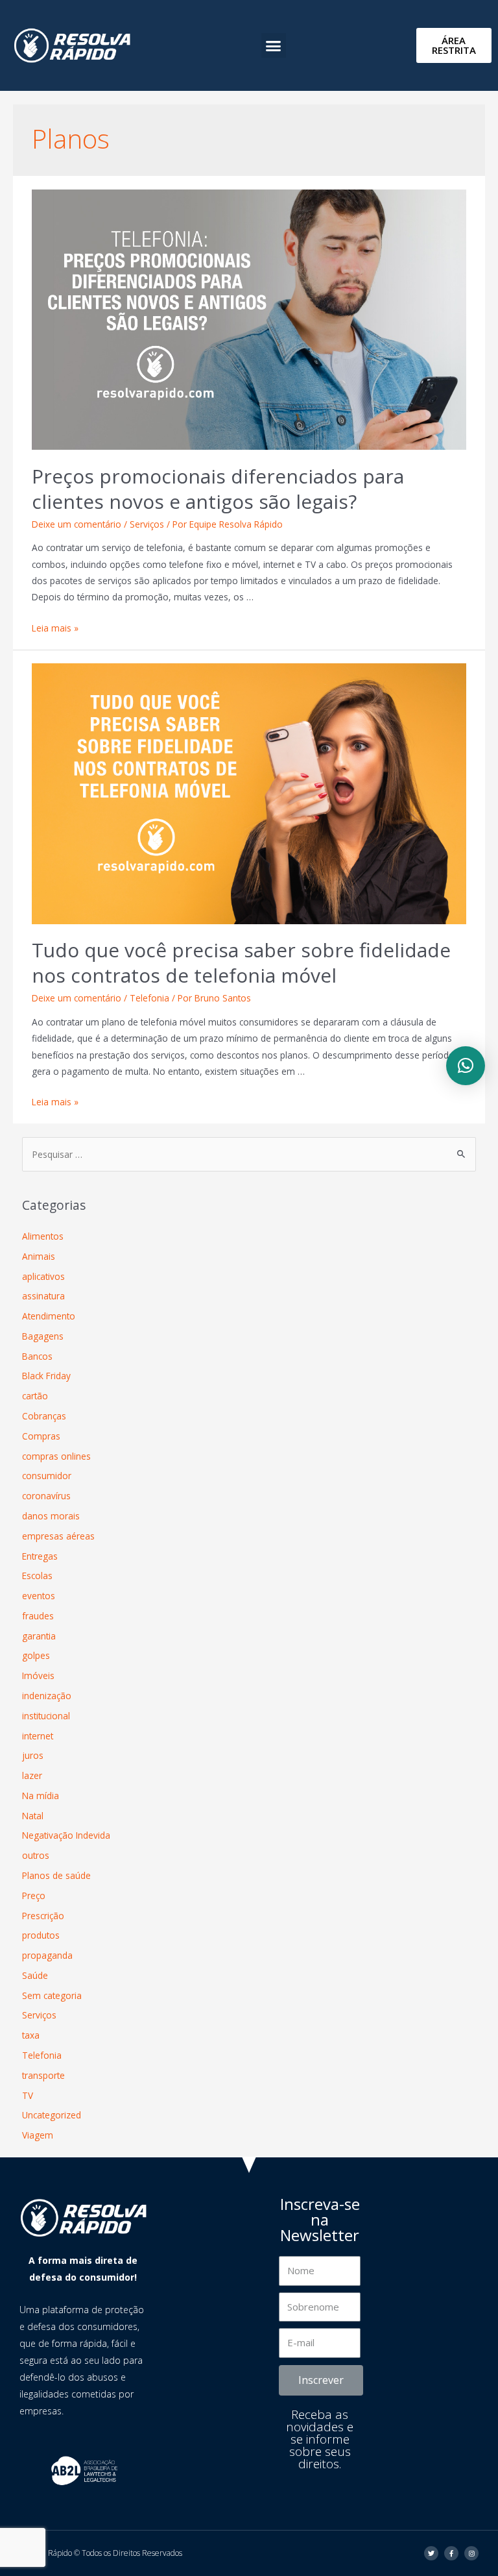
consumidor (47, 1476)
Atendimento (49, 1316)
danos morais (51, 1516)
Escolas (37, 1576)
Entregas (40, 1556)
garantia (39, 1636)
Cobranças (44, 1416)
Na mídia (41, 1796)
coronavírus (46, 1496)
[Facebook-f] (451, 2553)
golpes (36, 1655)
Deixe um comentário (77, 524)
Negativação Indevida (66, 1835)
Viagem (38, 2135)
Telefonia (149, 998)
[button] (274, 45)
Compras (41, 1436)
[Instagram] (471, 2553)
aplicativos (43, 1276)
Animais (39, 1256)
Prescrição (43, 1916)
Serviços (147, 524)
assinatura (43, 1296)
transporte (43, 2075)
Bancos (37, 1356)
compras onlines (56, 1456)
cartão (35, 1396)
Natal (33, 1816)
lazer (32, 1775)
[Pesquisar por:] (249, 1154)
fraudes (38, 1616)
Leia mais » (55, 628)
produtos (41, 1935)
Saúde (35, 1975)
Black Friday (46, 1376)
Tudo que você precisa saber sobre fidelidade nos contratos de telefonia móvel (241, 963)
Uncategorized (52, 2115)
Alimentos (43, 1236)
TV (28, 2095)
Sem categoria (52, 1995)
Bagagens (43, 1336)
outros (36, 1855)
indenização (47, 1696)
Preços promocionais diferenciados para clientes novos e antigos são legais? (218, 489)
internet (38, 1736)
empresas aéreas (58, 1536)
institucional (46, 1716)
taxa (31, 2035)
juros (33, 1755)
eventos (39, 1596)
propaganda (47, 1955)
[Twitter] (431, 2553)
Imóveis (38, 1675)
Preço (34, 1895)
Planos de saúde (56, 1875)
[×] (466, 1066)
